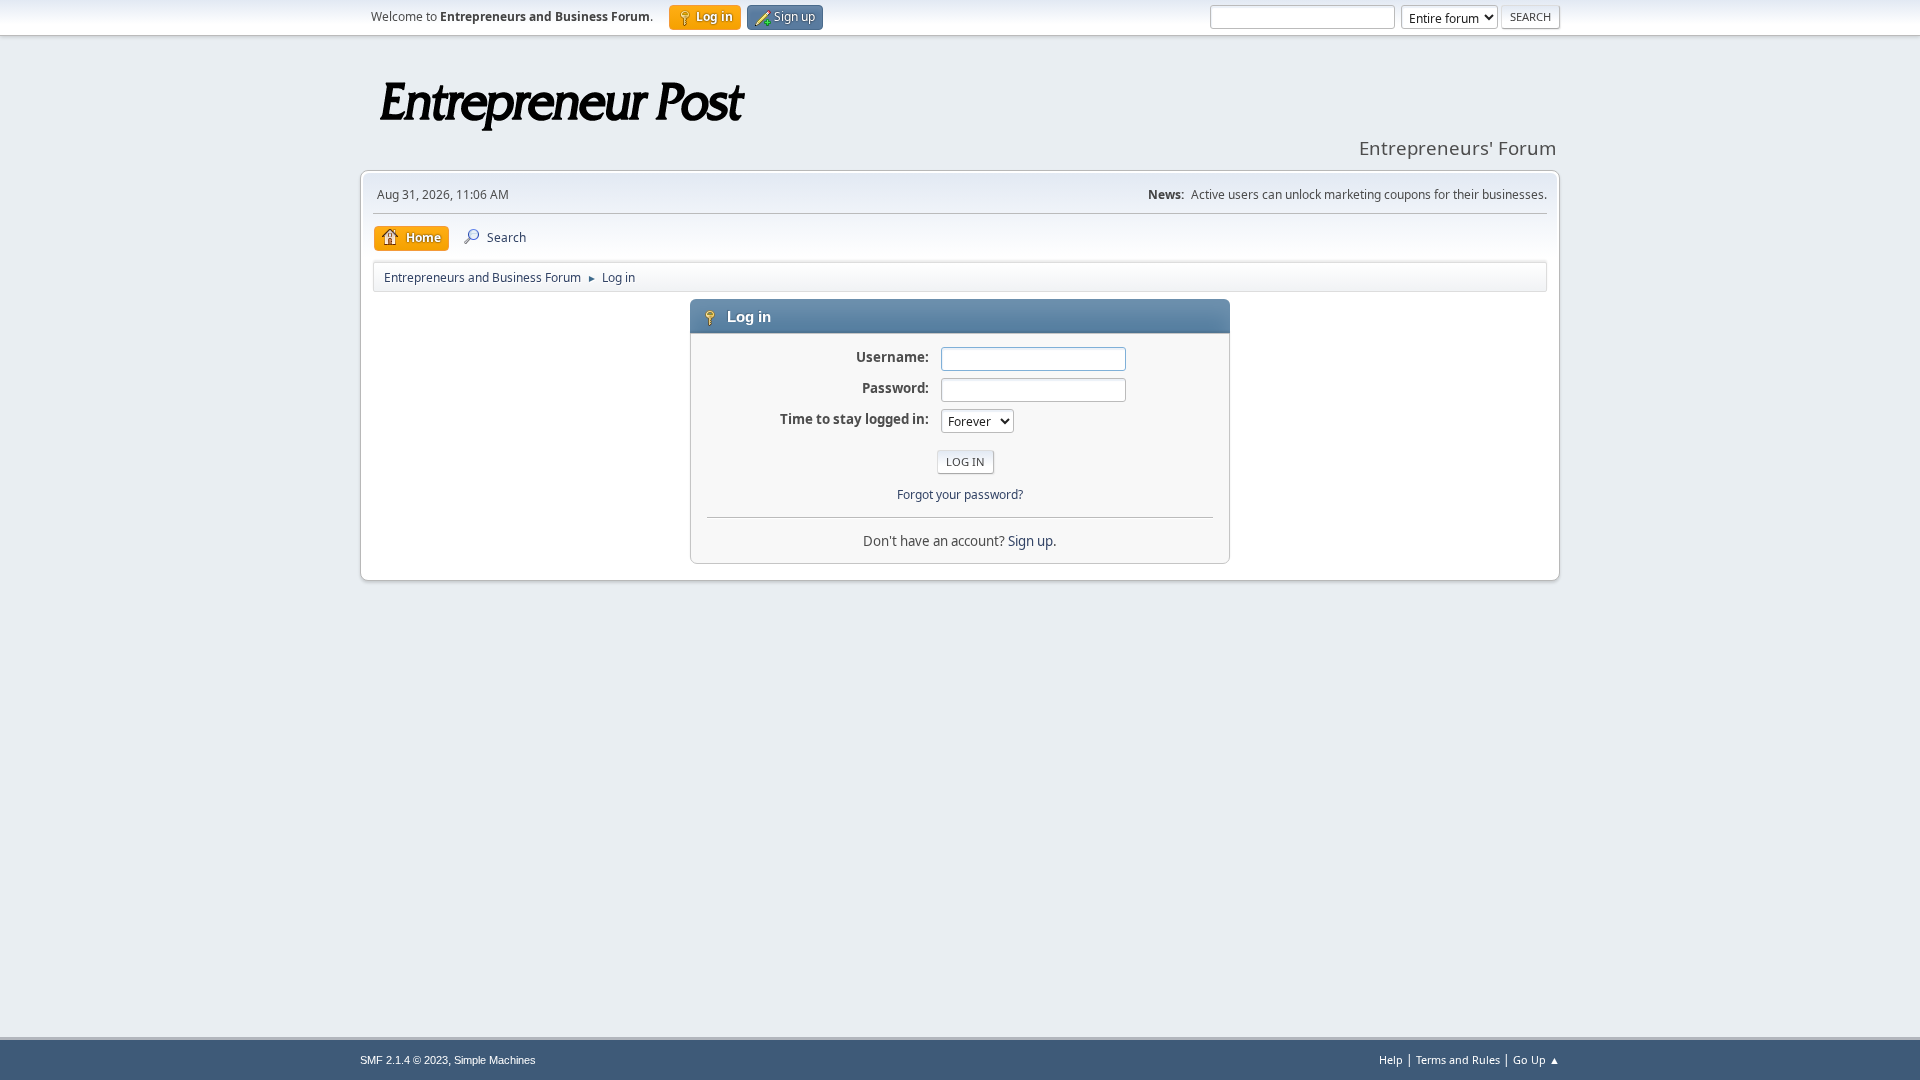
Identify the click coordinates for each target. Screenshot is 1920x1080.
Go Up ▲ (1536, 1059)
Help (1391, 1059)
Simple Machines (495, 1060)
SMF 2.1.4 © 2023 (404, 1060)
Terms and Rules (1458, 1059)
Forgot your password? (960, 494)
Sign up (1030, 541)
